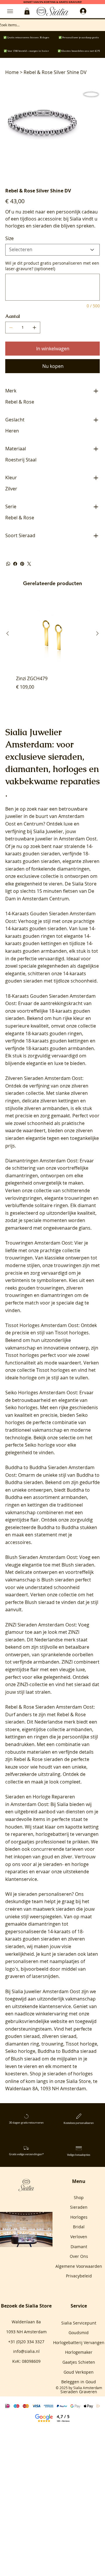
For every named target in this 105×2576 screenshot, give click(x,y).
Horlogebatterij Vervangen (79, 2342)
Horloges (79, 2217)
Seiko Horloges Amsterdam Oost (41, 1393)
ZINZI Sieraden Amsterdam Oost (41, 1625)
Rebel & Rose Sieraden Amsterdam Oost (49, 1707)
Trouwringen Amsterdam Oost (39, 1243)
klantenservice (55, 2006)
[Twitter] (29, 564)
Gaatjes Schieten (79, 2362)
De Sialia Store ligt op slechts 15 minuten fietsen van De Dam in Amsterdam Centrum (51, 891)
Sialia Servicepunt (79, 2323)
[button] (27, 11)
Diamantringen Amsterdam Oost (41, 1161)
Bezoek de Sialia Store (26, 2306)
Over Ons (79, 2256)
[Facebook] (15, 564)
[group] (52, 652)
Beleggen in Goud (79, 2382)
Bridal (79, 2227)
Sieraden (79, 2207)
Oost (10, 824)
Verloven (79, 2237)
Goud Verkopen (79, 2372)
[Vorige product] (8, 633)
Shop (79, 2197)
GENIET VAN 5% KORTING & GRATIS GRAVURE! (53, 2)
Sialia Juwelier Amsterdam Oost (46, 1991)
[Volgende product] (97, 633)
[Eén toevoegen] (34, 328)
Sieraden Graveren (79, 2392)
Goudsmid (79, 2333)
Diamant (79, 2247)
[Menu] (10, 11)
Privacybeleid (79, 2276)
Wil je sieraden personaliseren (38, 1894)
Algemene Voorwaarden (79, 2266)
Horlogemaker (79, 2352)
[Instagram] (24, 2240)
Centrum (33, 824)
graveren (15, 1976)
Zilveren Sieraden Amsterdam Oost (44, 1078)
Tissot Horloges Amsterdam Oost (42, 1325)
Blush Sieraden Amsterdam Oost (41, 1557)
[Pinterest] (22, 564)
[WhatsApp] (8, 564)
